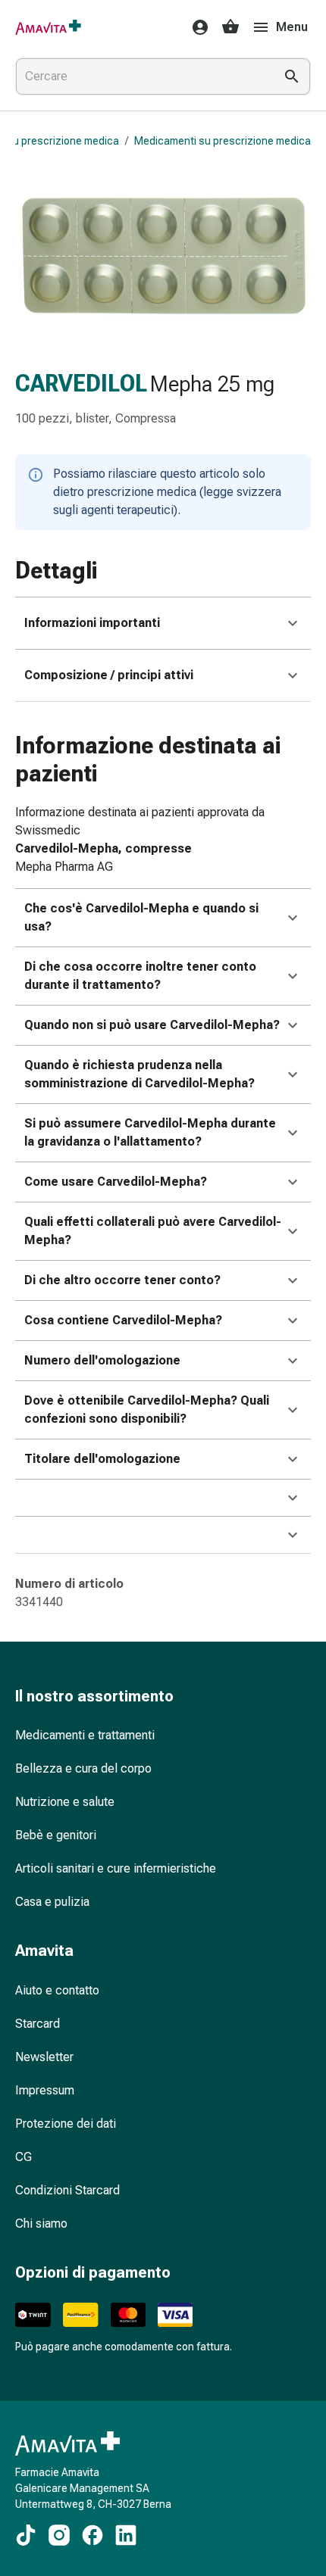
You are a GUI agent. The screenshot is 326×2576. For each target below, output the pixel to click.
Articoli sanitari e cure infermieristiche (116, 1868)
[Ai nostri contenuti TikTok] (26, 2535)
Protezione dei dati (66, 2124)
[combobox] (142, 76)
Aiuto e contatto (57, 1990)
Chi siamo (41, 2224)
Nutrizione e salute (65, 1802)
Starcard (38, 2024)
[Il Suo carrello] (230, 27)
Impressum (45, 2090)
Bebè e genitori (56, 1835)
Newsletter (44, 2057)
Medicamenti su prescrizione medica (223, 141)
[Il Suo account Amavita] (196, 27)
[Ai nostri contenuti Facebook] (92, 2535)
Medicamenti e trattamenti (85, 1735)
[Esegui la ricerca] (292, 76)
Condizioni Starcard (67, 2190)
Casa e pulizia (52, 1902)
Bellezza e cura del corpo (83, 1768)
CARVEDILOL (81, 384)
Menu (292, 27)
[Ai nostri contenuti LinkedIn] (126, 2535)
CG (24, 2157)
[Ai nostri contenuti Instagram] (59, 2535)
